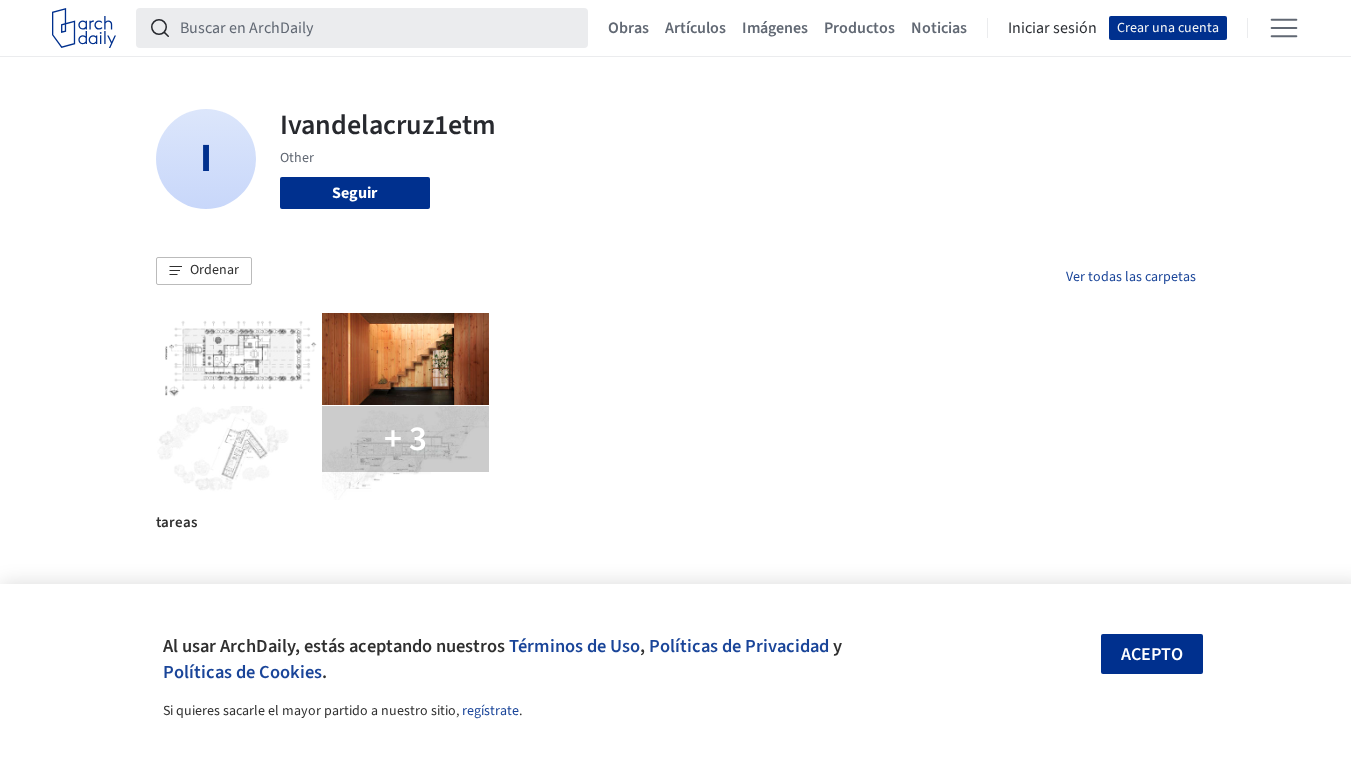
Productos (859, 28)
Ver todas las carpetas (1131, 277)
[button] (204, 271)
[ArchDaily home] (84, 28)
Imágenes (775, 28)
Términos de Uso (574, 646)
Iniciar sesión (1052, 28)
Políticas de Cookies (242, 672)
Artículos (695, 28)
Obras (628, 28)
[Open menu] (1284, 28)
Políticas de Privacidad (739, 646)
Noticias (939, 28)
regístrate (490, 711)
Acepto (1152, 654)
